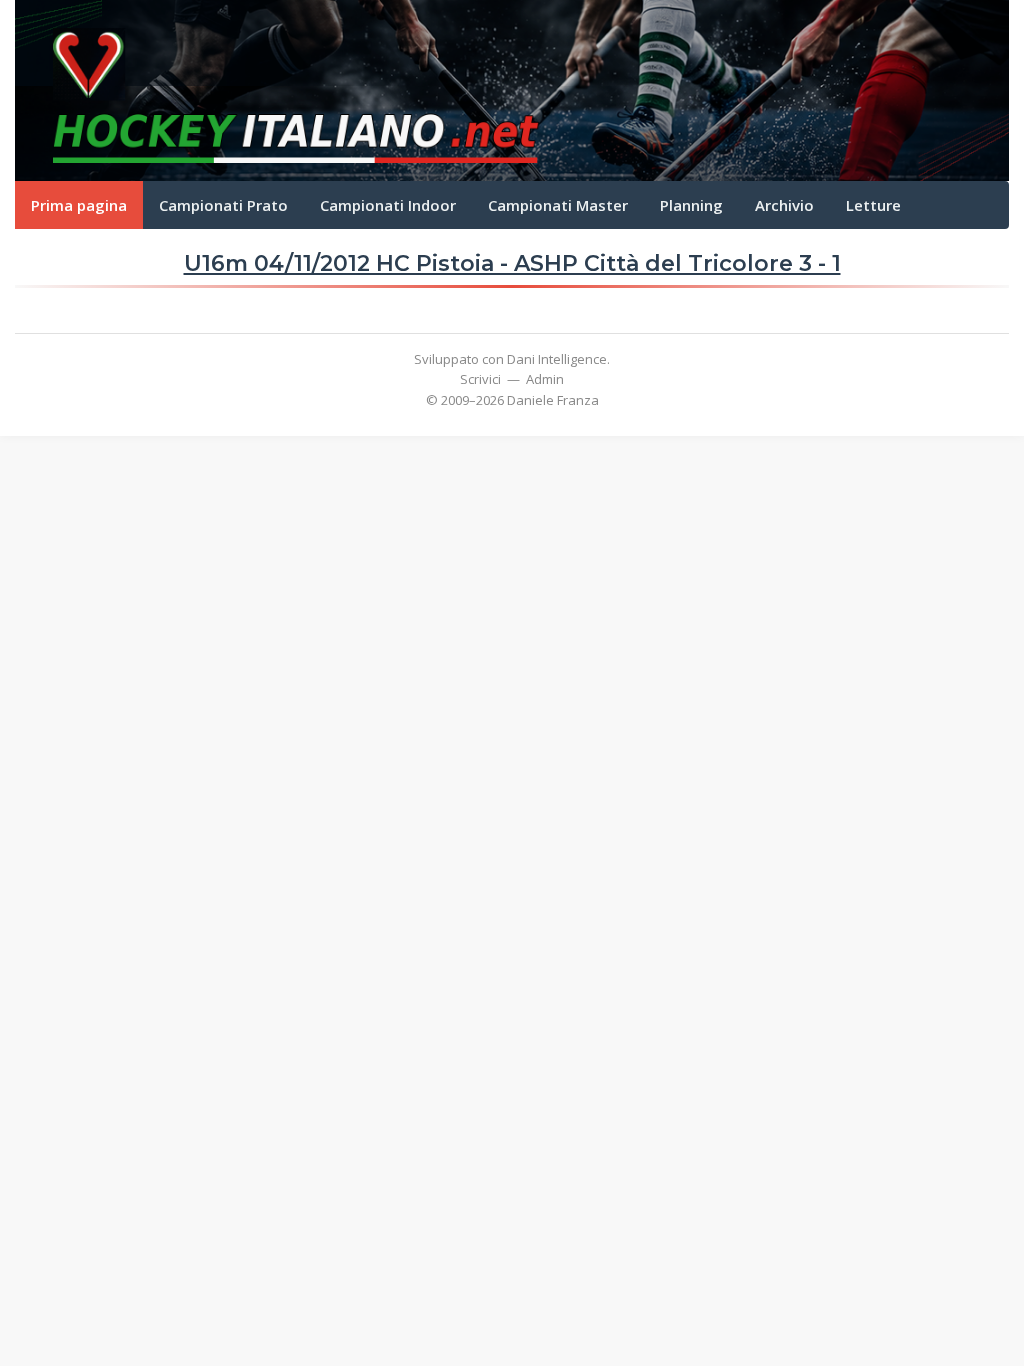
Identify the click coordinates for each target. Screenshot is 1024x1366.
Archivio (784, 205)
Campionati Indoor (388, 205)
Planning (691, 205)
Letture (873, 205)
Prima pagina (79, 205)
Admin (545, 379)
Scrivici (480, 379)
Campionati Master (558, 205)
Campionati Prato (223, 205)
